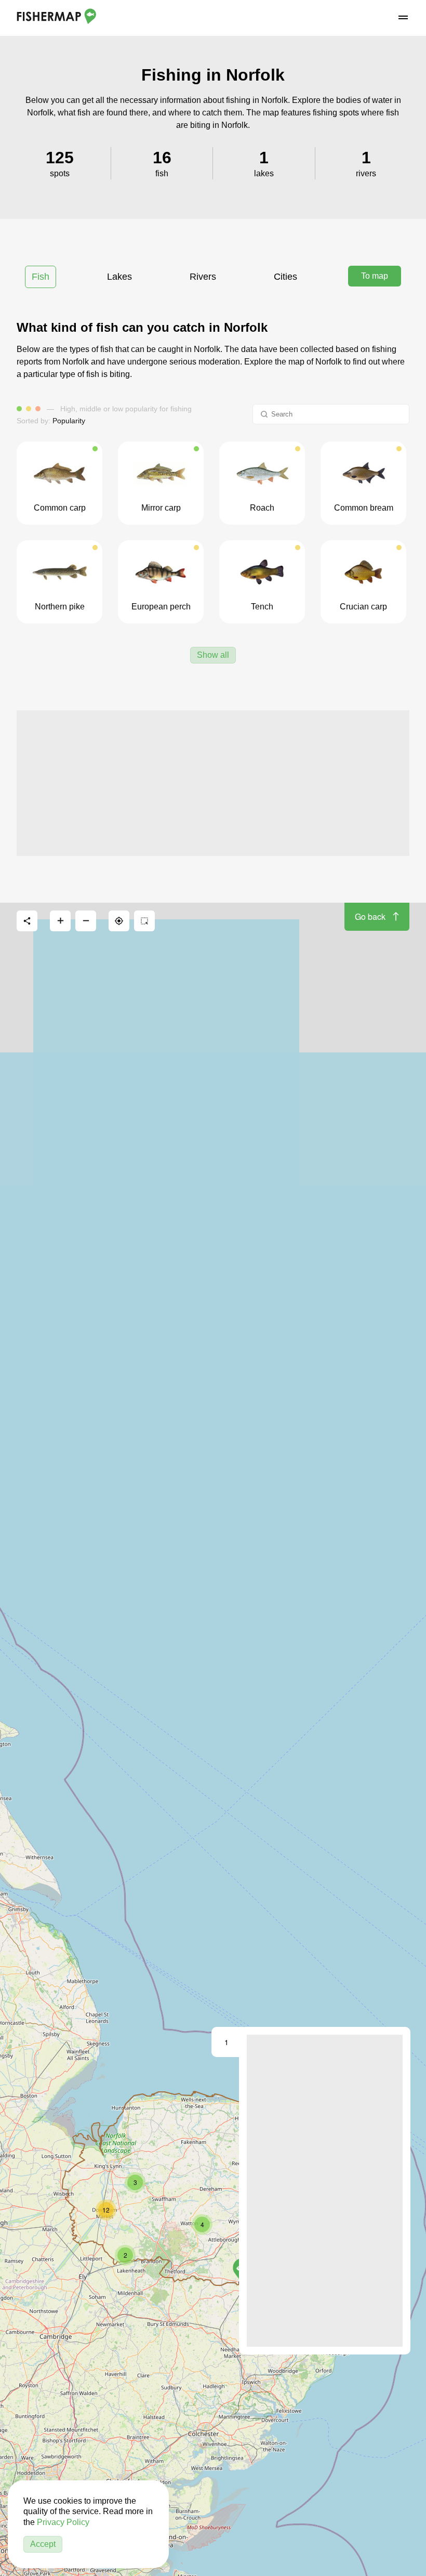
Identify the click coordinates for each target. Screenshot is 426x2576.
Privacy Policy (63, 2522)
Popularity (69, 421)
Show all (213, 655)
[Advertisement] (213, 783)
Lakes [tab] (119, 277)
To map (375, 276)
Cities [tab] (285, 277)
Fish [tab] (41, 277)
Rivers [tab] (203, 277)
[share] (27, 921)
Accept (43, 2544)
